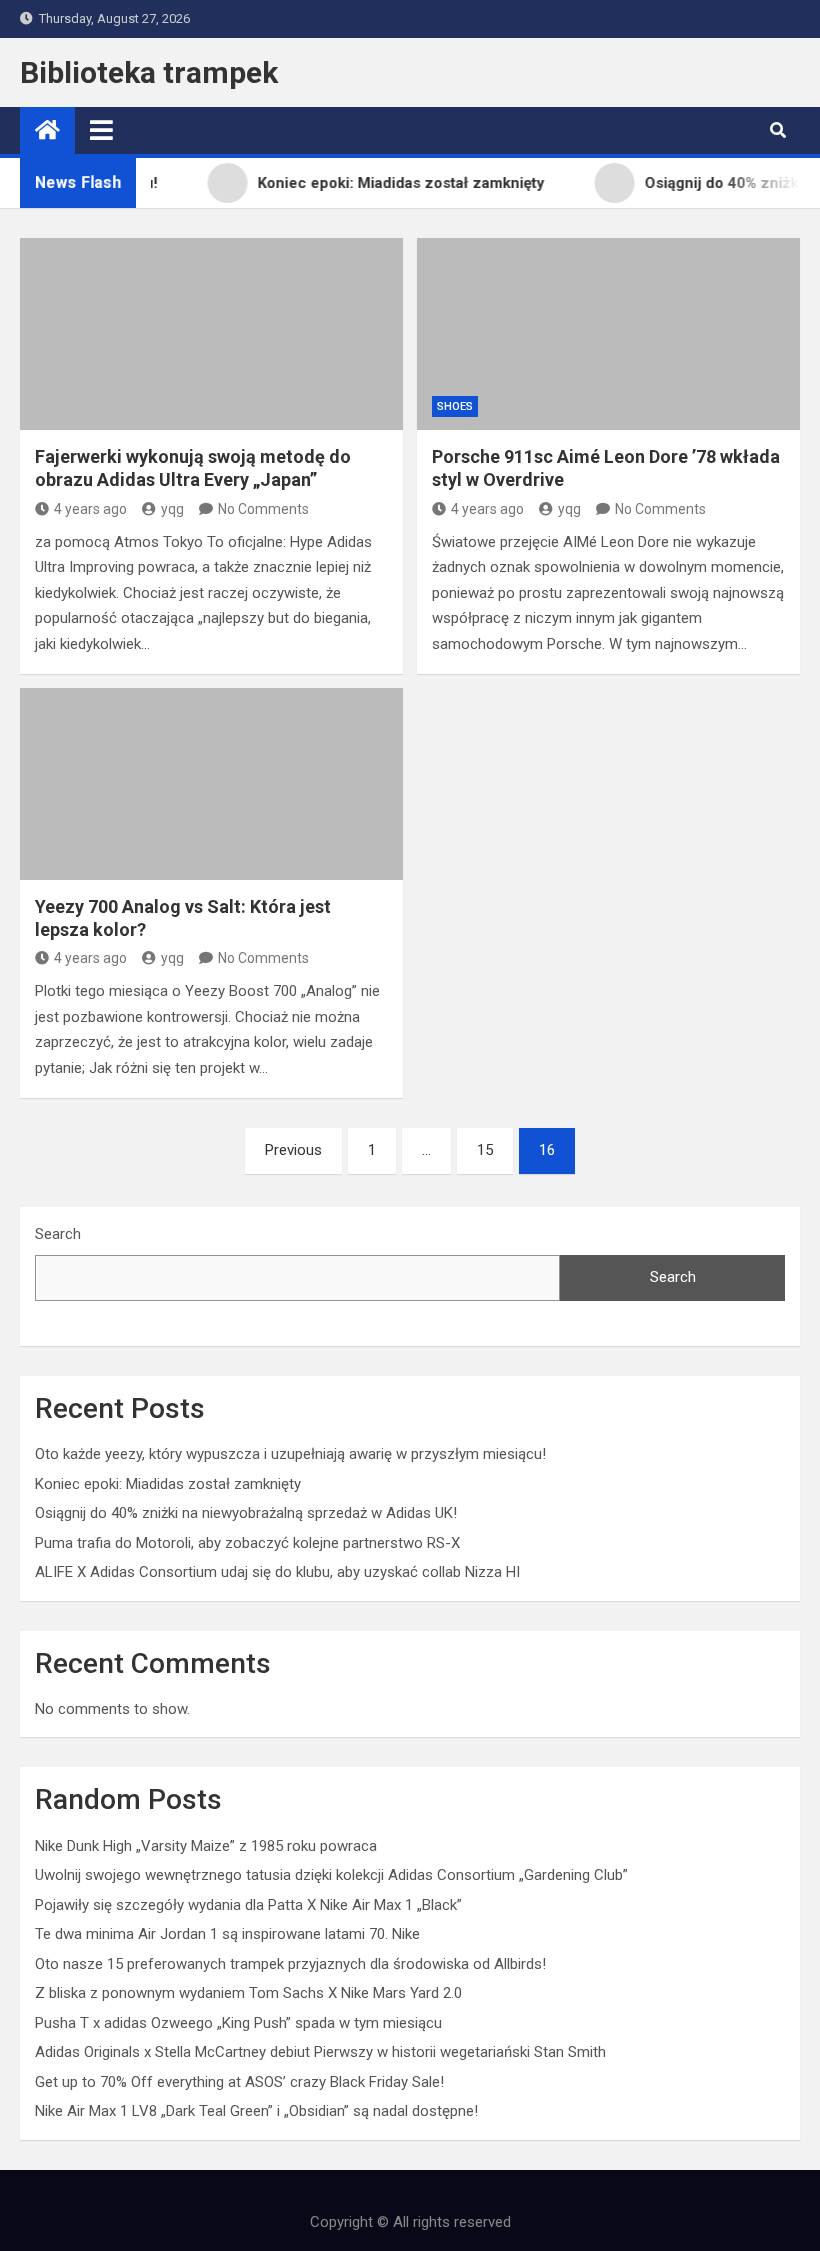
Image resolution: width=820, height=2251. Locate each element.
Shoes (455, 406)
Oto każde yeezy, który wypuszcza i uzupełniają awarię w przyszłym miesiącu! (290, 1454)
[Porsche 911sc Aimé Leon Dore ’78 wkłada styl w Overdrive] (608, 334)
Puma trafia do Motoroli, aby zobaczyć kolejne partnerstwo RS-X (247, 1543)
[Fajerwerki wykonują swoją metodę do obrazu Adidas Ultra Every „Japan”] (211, 334)
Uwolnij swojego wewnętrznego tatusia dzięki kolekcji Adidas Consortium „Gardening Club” (331, 1875)
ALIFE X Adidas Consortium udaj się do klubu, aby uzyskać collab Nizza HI (277, 1572)
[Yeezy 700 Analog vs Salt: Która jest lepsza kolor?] (211, 784)
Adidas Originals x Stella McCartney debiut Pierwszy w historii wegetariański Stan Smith (320, 2052)
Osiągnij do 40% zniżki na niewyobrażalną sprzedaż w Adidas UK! (246, 1513)
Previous (293, 1150)
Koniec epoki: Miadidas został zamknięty (168, 1484)
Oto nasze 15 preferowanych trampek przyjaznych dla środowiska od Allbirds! (290, 1964)
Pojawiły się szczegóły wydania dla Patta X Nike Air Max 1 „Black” (248, 1905)
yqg (172, 509)
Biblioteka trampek (149, 72)
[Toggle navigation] (101, 130)
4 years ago (90, 509)
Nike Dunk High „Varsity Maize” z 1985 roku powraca (206, 1846)
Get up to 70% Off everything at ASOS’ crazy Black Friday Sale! (239, 2082)
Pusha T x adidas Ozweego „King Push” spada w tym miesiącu (238, 2023)
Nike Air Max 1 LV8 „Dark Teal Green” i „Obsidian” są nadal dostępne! (256, 2111)
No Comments (263, 509)
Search (58, 1234)
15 (485, 1150)
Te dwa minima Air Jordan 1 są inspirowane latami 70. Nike (227, 1934)
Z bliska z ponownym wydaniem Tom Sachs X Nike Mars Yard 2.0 (248, 1993)
